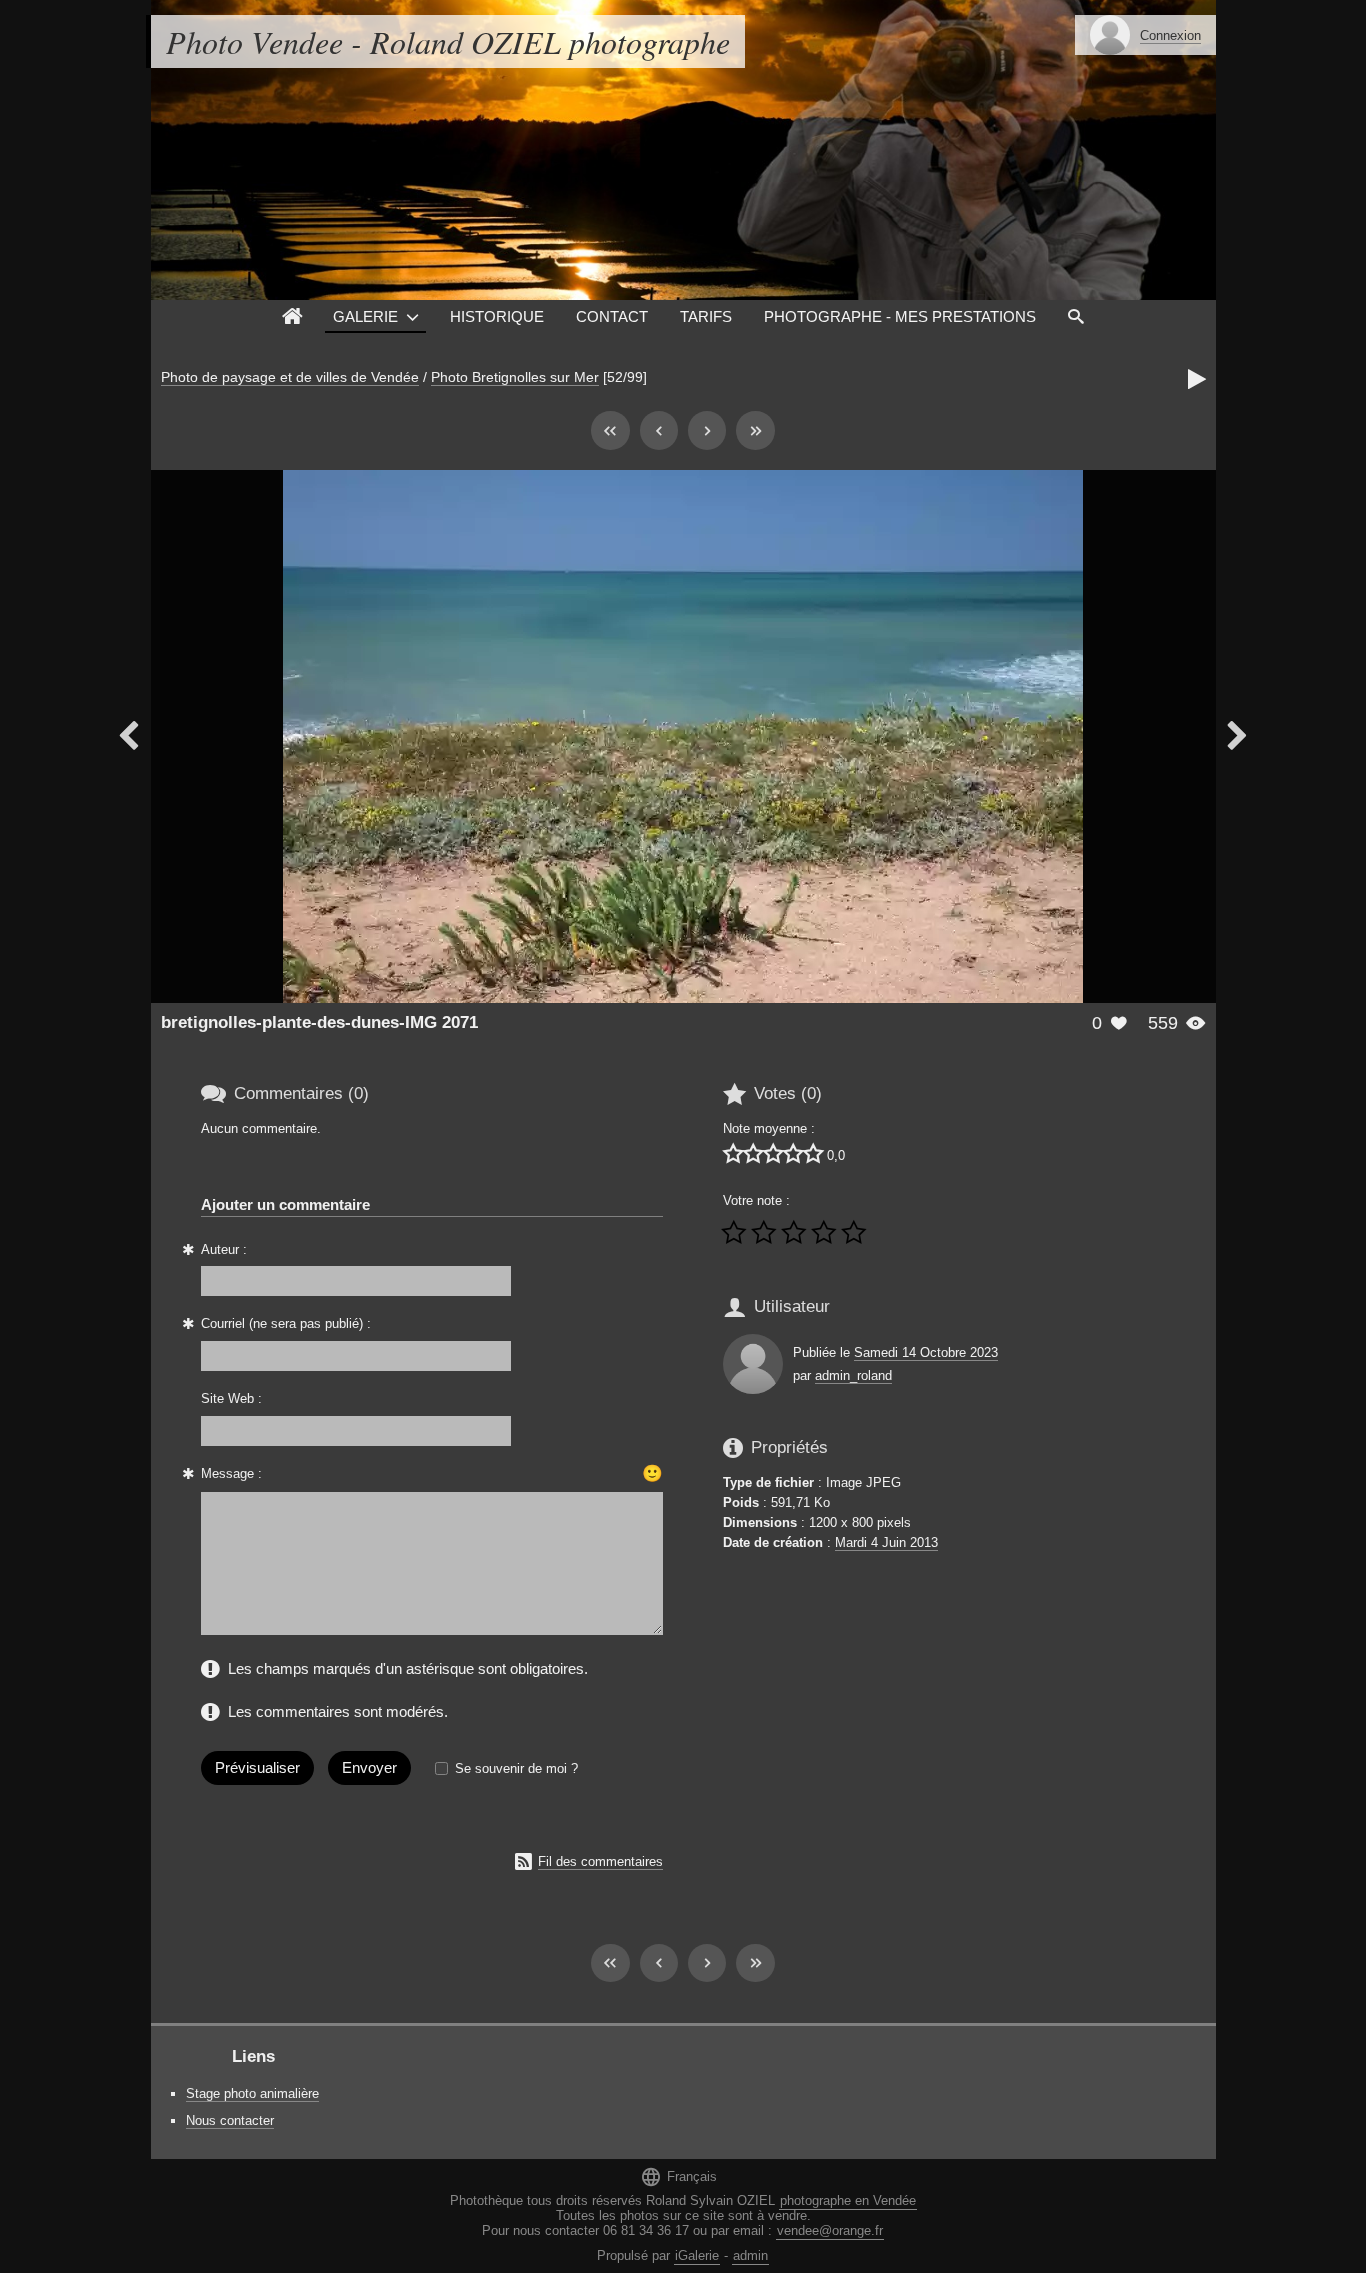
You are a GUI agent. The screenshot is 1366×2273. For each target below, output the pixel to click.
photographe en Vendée (848, 2200)
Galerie (365, 316)
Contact (612, 316)
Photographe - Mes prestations (900, 316)
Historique (497, 316)
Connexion (1170, 35)
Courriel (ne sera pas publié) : (286, 1323)
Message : (231, 1473)
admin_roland (853, 1375)
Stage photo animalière (252, 2093)
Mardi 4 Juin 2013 (886, 1542)
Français (678, 2176)
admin (750, 2255)
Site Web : (231, 1398)
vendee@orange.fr (830, 2230)
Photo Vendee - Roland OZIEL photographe (448, 41)
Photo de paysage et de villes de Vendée (290, 377)
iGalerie (697, 2255)
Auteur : (224, 1249)
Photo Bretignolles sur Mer (515, 377)
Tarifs (706, 316)
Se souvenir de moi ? (516, 1768)
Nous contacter (230, 2120)
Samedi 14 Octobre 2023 (926, 1352)
